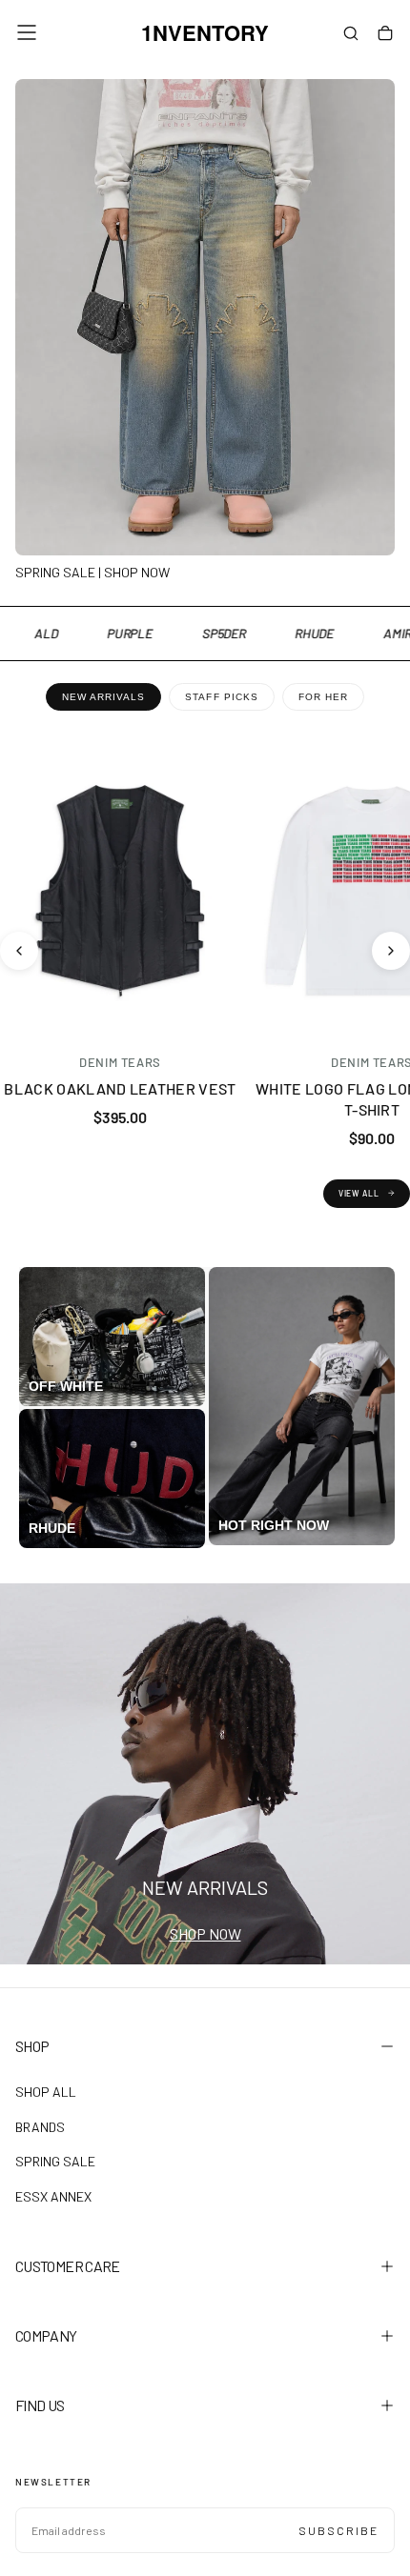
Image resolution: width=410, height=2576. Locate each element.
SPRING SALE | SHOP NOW (92, 572)
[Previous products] (19, 951)
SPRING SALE (55, 2161)
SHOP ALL (46, 2092)
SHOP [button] (32, 2046)
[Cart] (385, 34)
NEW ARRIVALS (103, 697)
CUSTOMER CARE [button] (68, 2266)
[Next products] (391, 951)
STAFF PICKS (221, 697)
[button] (27, 32)
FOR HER (323, 697)
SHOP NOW (205, 1933)
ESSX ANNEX (53, 2196)
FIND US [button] (40, 2405)
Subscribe (338, 2530)
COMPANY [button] (46, 2335)
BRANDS (40, 2127)
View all (359, 1193)
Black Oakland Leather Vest (120, 1088)
